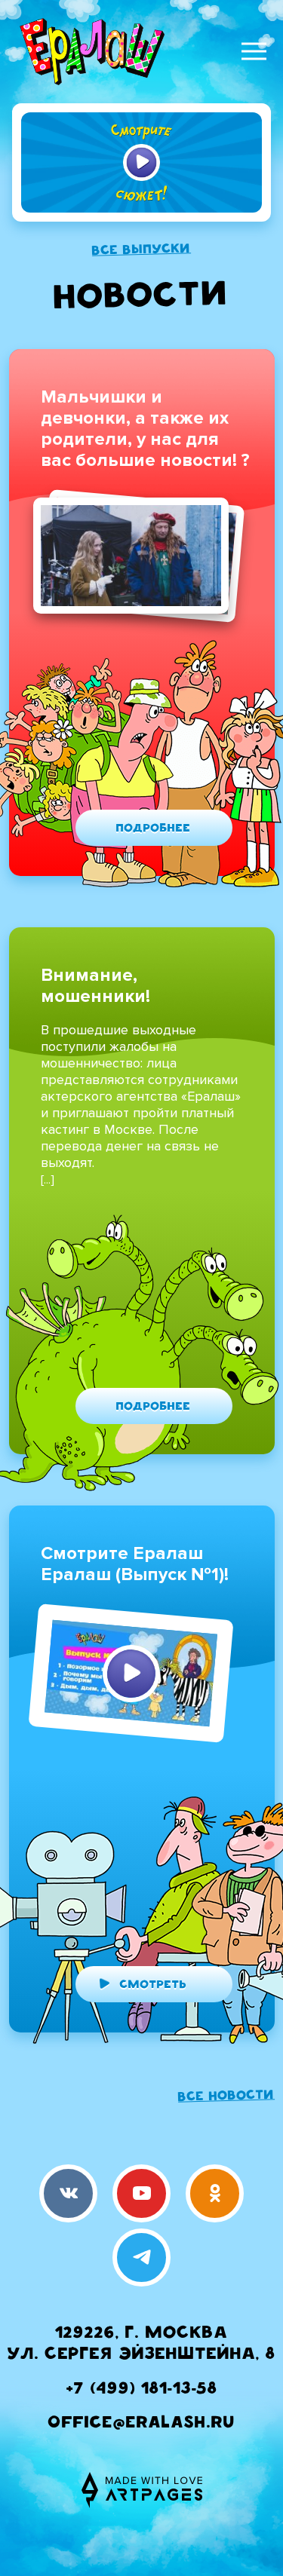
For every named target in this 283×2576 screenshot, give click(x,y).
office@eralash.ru (142, 2424)
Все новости (226, 2097)
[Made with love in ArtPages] (142, 2490)
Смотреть (153, 1986)
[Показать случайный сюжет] (141, 162)
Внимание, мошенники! (95, 986)
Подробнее (154, 829)
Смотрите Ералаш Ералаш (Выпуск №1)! (135, 1564)
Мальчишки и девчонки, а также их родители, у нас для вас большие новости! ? (145, 429)
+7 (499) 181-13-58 (142, 2390)
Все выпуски (141, 250)
